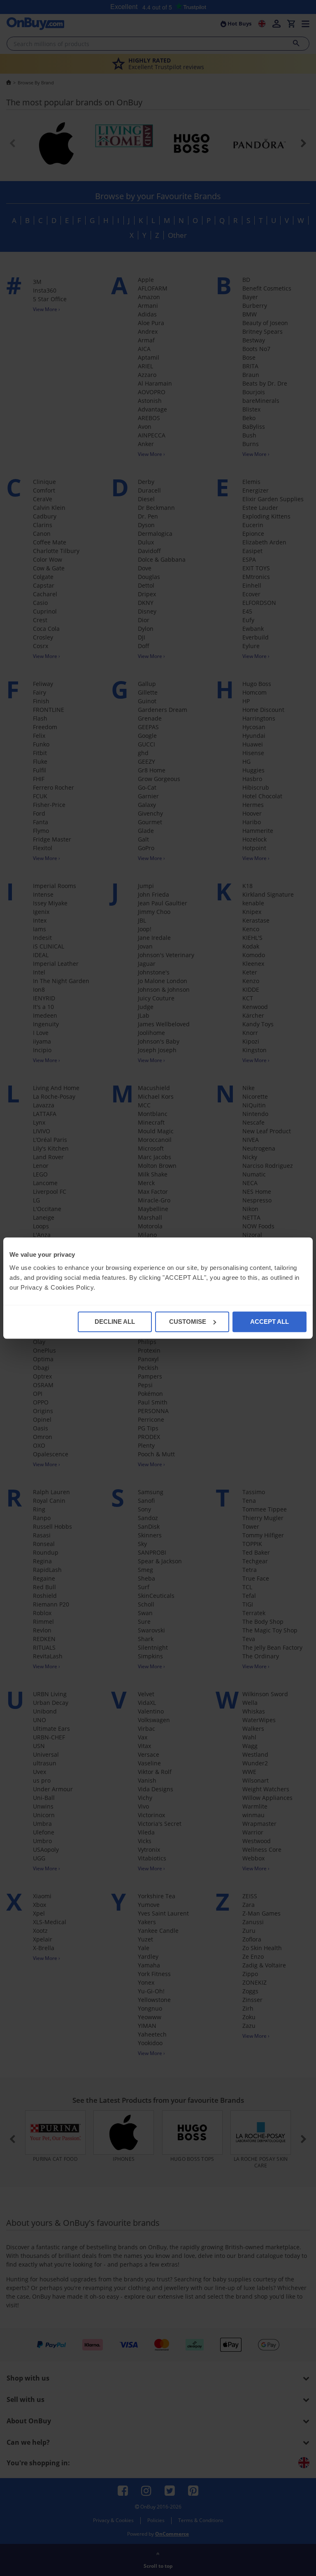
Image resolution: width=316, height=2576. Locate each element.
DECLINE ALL (115, 1322)
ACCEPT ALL (270, 1322)
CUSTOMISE (188, 1322)
